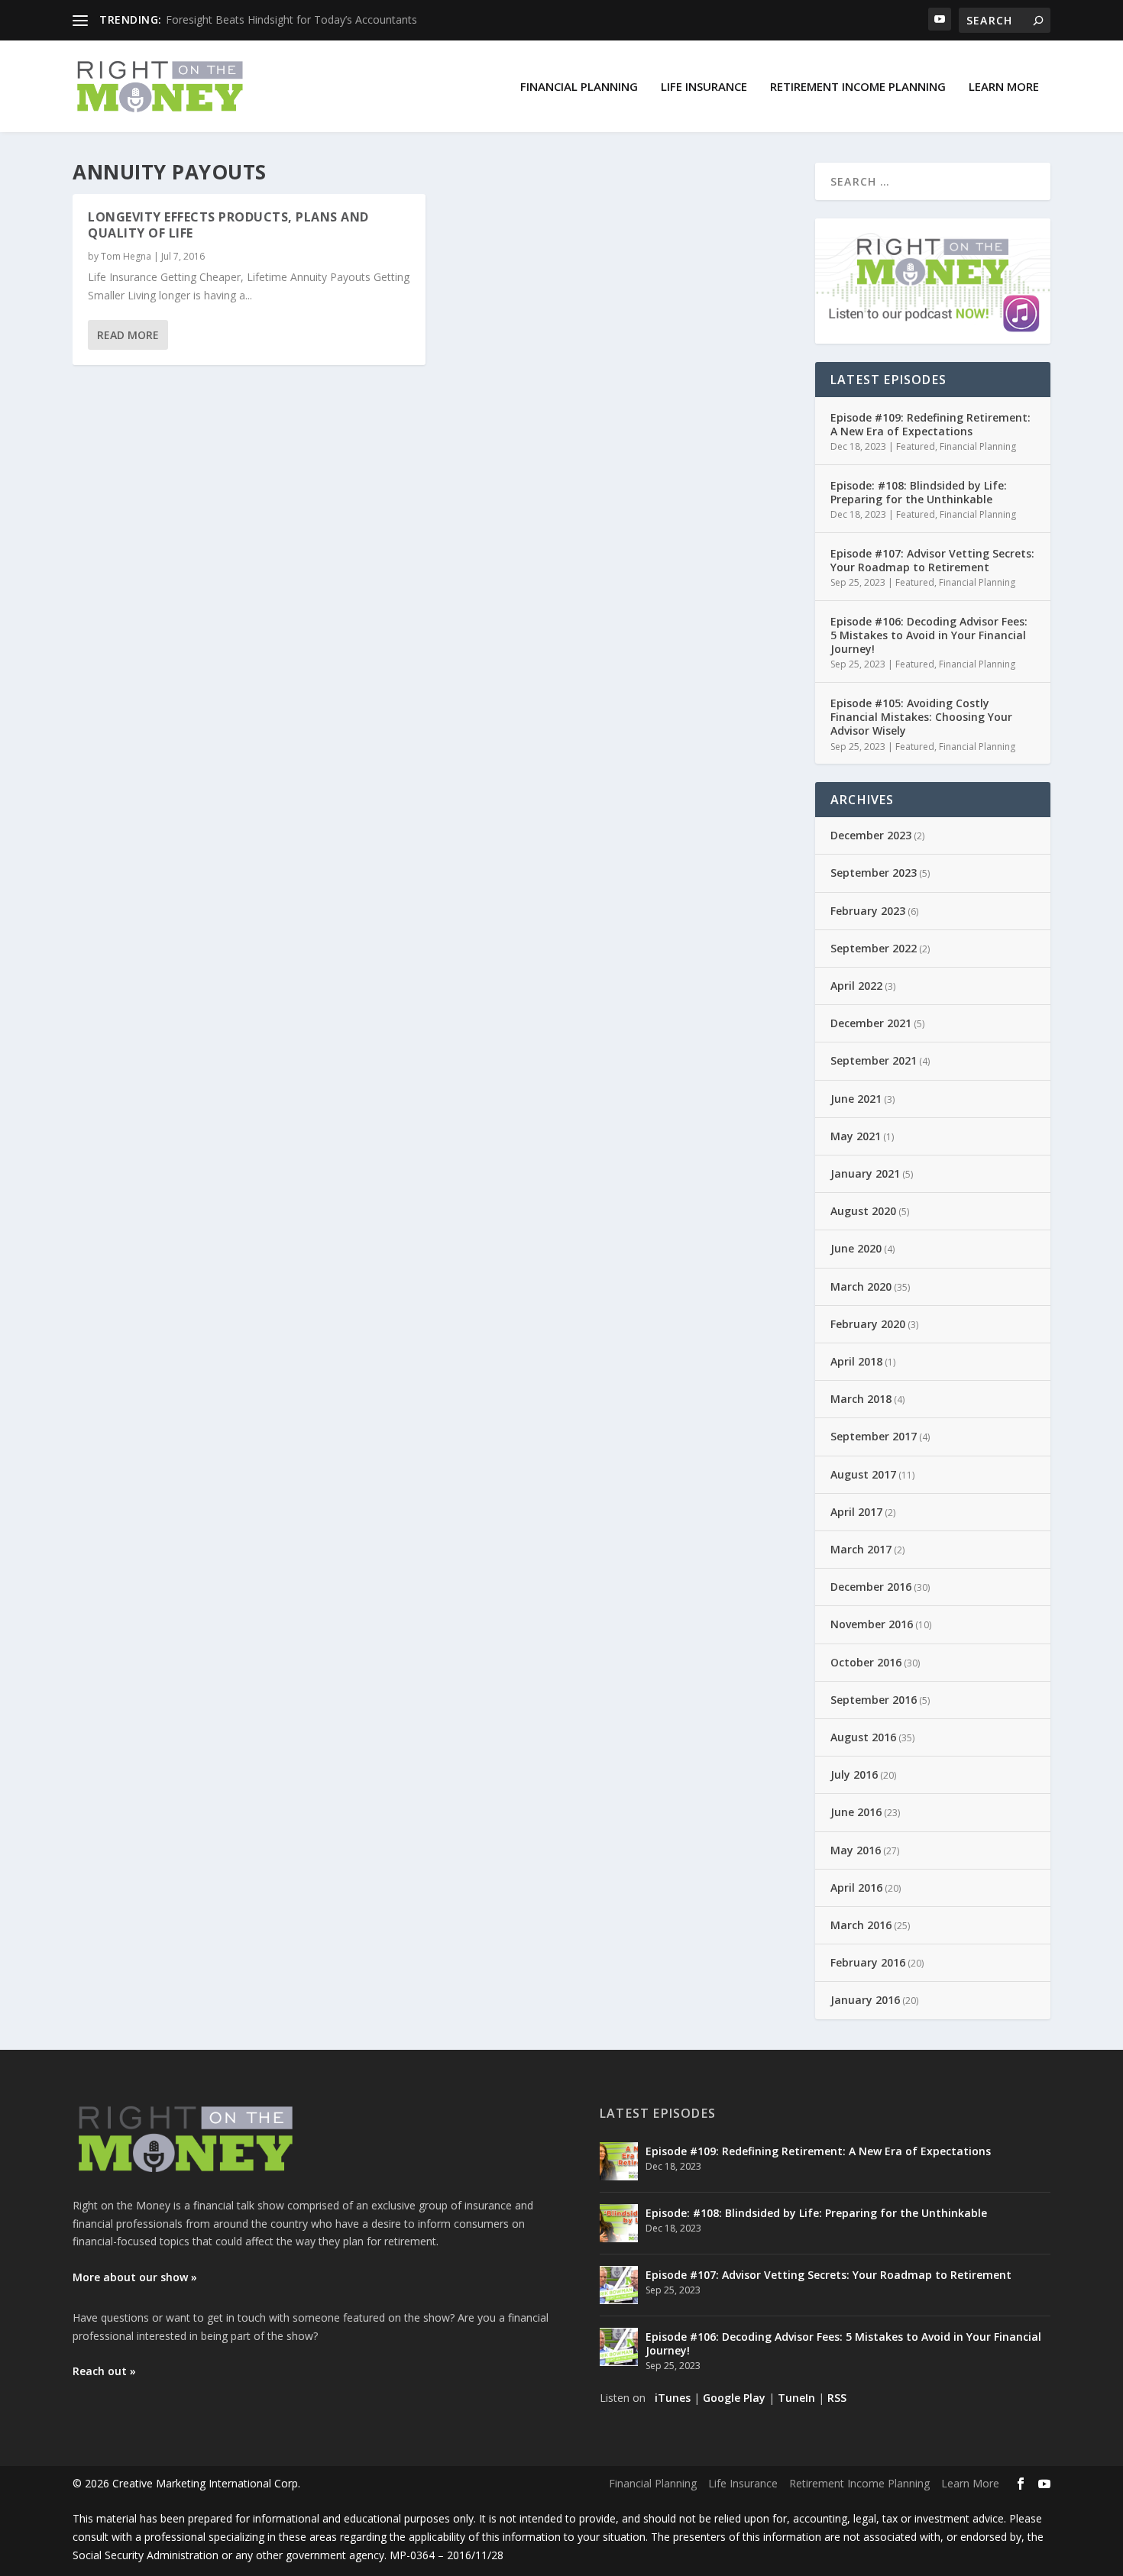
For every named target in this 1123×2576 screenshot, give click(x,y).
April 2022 (856, 986)
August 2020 (863, 1211)
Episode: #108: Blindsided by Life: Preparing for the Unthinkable (919, 492)
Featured (916, 446)
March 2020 (861, 1286)
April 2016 (856, 1888)
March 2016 (861, 1925)
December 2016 (871, 1587)
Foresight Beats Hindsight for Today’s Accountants (291, 19)
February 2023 (868, 911)
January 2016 (865, 2000)
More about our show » (135, 2277)
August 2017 (863, 1474)
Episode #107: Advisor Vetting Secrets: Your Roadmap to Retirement (932, 560)
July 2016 (854, 1774)
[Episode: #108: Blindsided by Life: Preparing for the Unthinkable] (619, 2223)
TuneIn (796, 2398)
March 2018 (861, 1399)
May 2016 (856, 1850)
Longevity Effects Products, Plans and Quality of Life (228, 225)
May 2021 (856, 1136)
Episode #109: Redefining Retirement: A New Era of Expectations (930, 424)
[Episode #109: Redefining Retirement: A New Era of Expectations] (619, 2161)
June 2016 (856, 1812)
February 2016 (868, 1962)
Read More (128, 335)
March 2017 (861, 1549)
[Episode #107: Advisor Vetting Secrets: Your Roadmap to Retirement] (619, 2285)
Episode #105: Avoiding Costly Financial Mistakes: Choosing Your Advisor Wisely (921, 717)
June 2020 (856, 1248)
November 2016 (872, 1624)
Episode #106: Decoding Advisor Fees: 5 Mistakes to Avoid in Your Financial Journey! (929, 635)
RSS (837, 2398)
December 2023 (871, 835)
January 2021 (865, 1173)
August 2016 (863, 1737)
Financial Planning (579, 86)
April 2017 (856, 1512)
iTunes (673, 2398)
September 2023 (874, 873)
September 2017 (874, 1436)
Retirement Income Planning (858, 86)
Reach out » (104, 2371)
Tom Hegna (126, 256)
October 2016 (866, 1662)
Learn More (1004, 86)
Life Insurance (704, 86)
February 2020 (868, 1324)
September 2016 (874, 1700)
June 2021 (856, 1099)
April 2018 (856, 1361)
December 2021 (871, 1023)
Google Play (734, 2398)
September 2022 (874, 948)
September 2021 (874, 1060)
